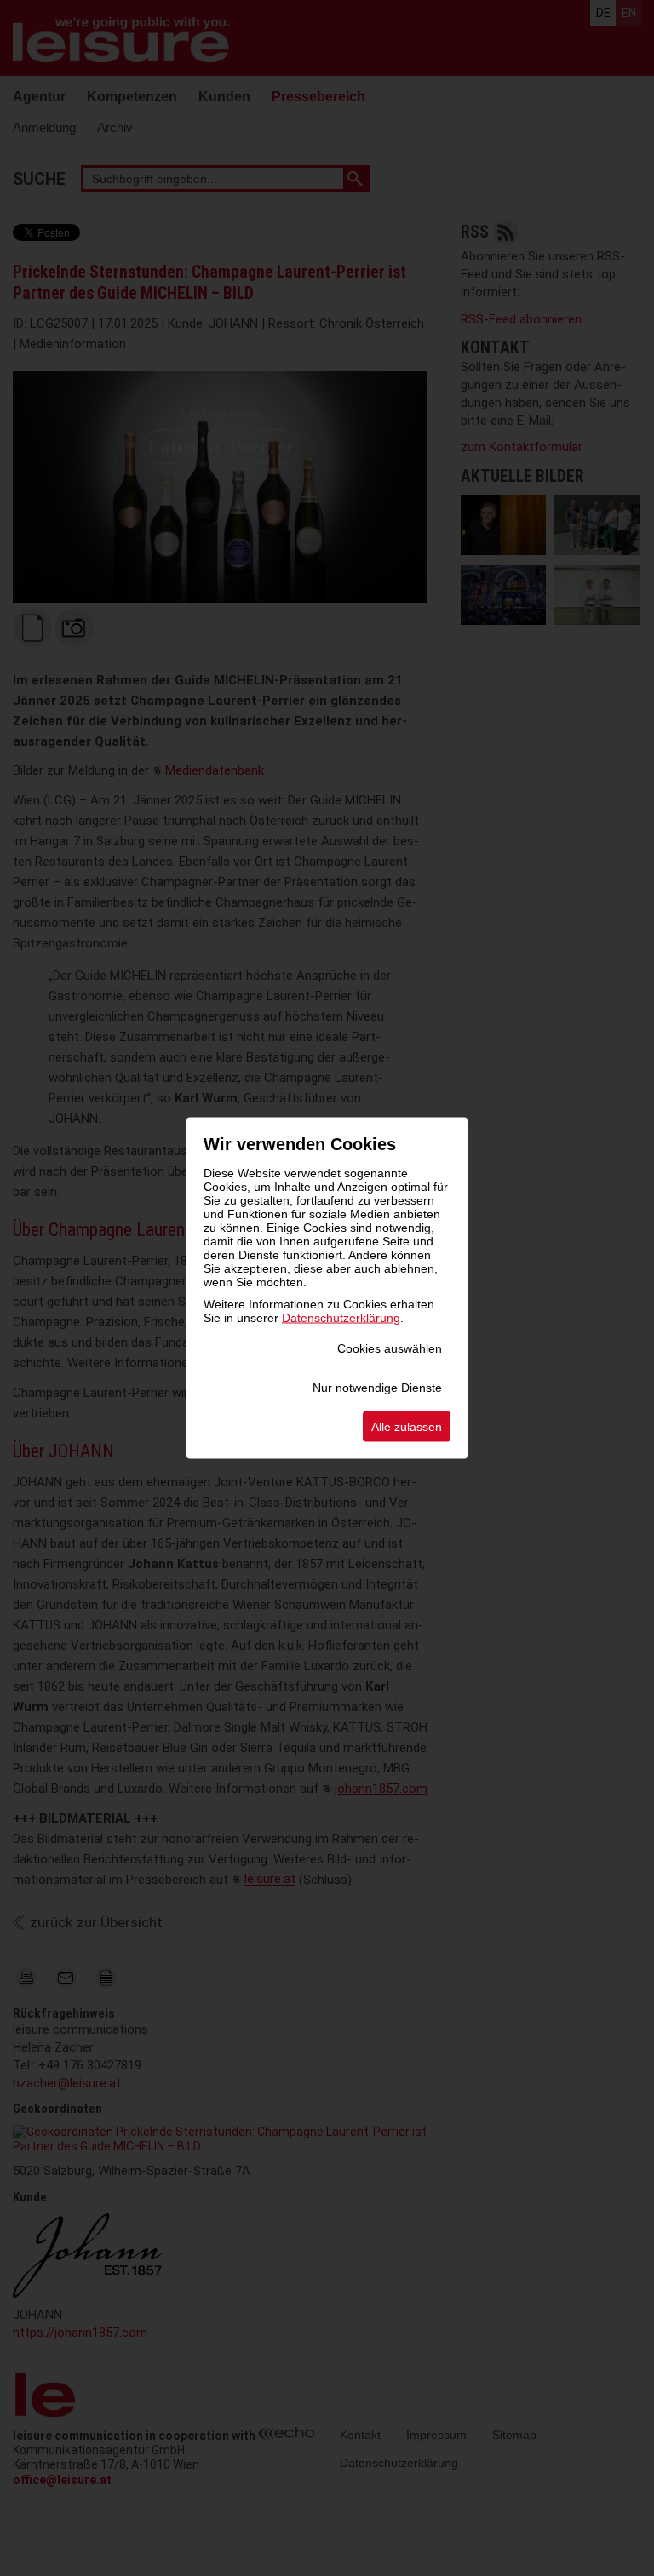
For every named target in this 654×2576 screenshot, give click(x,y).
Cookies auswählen (390, 1348)
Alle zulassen (407, 1427)
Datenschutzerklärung (341, 1318)
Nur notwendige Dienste (377, 1388)
